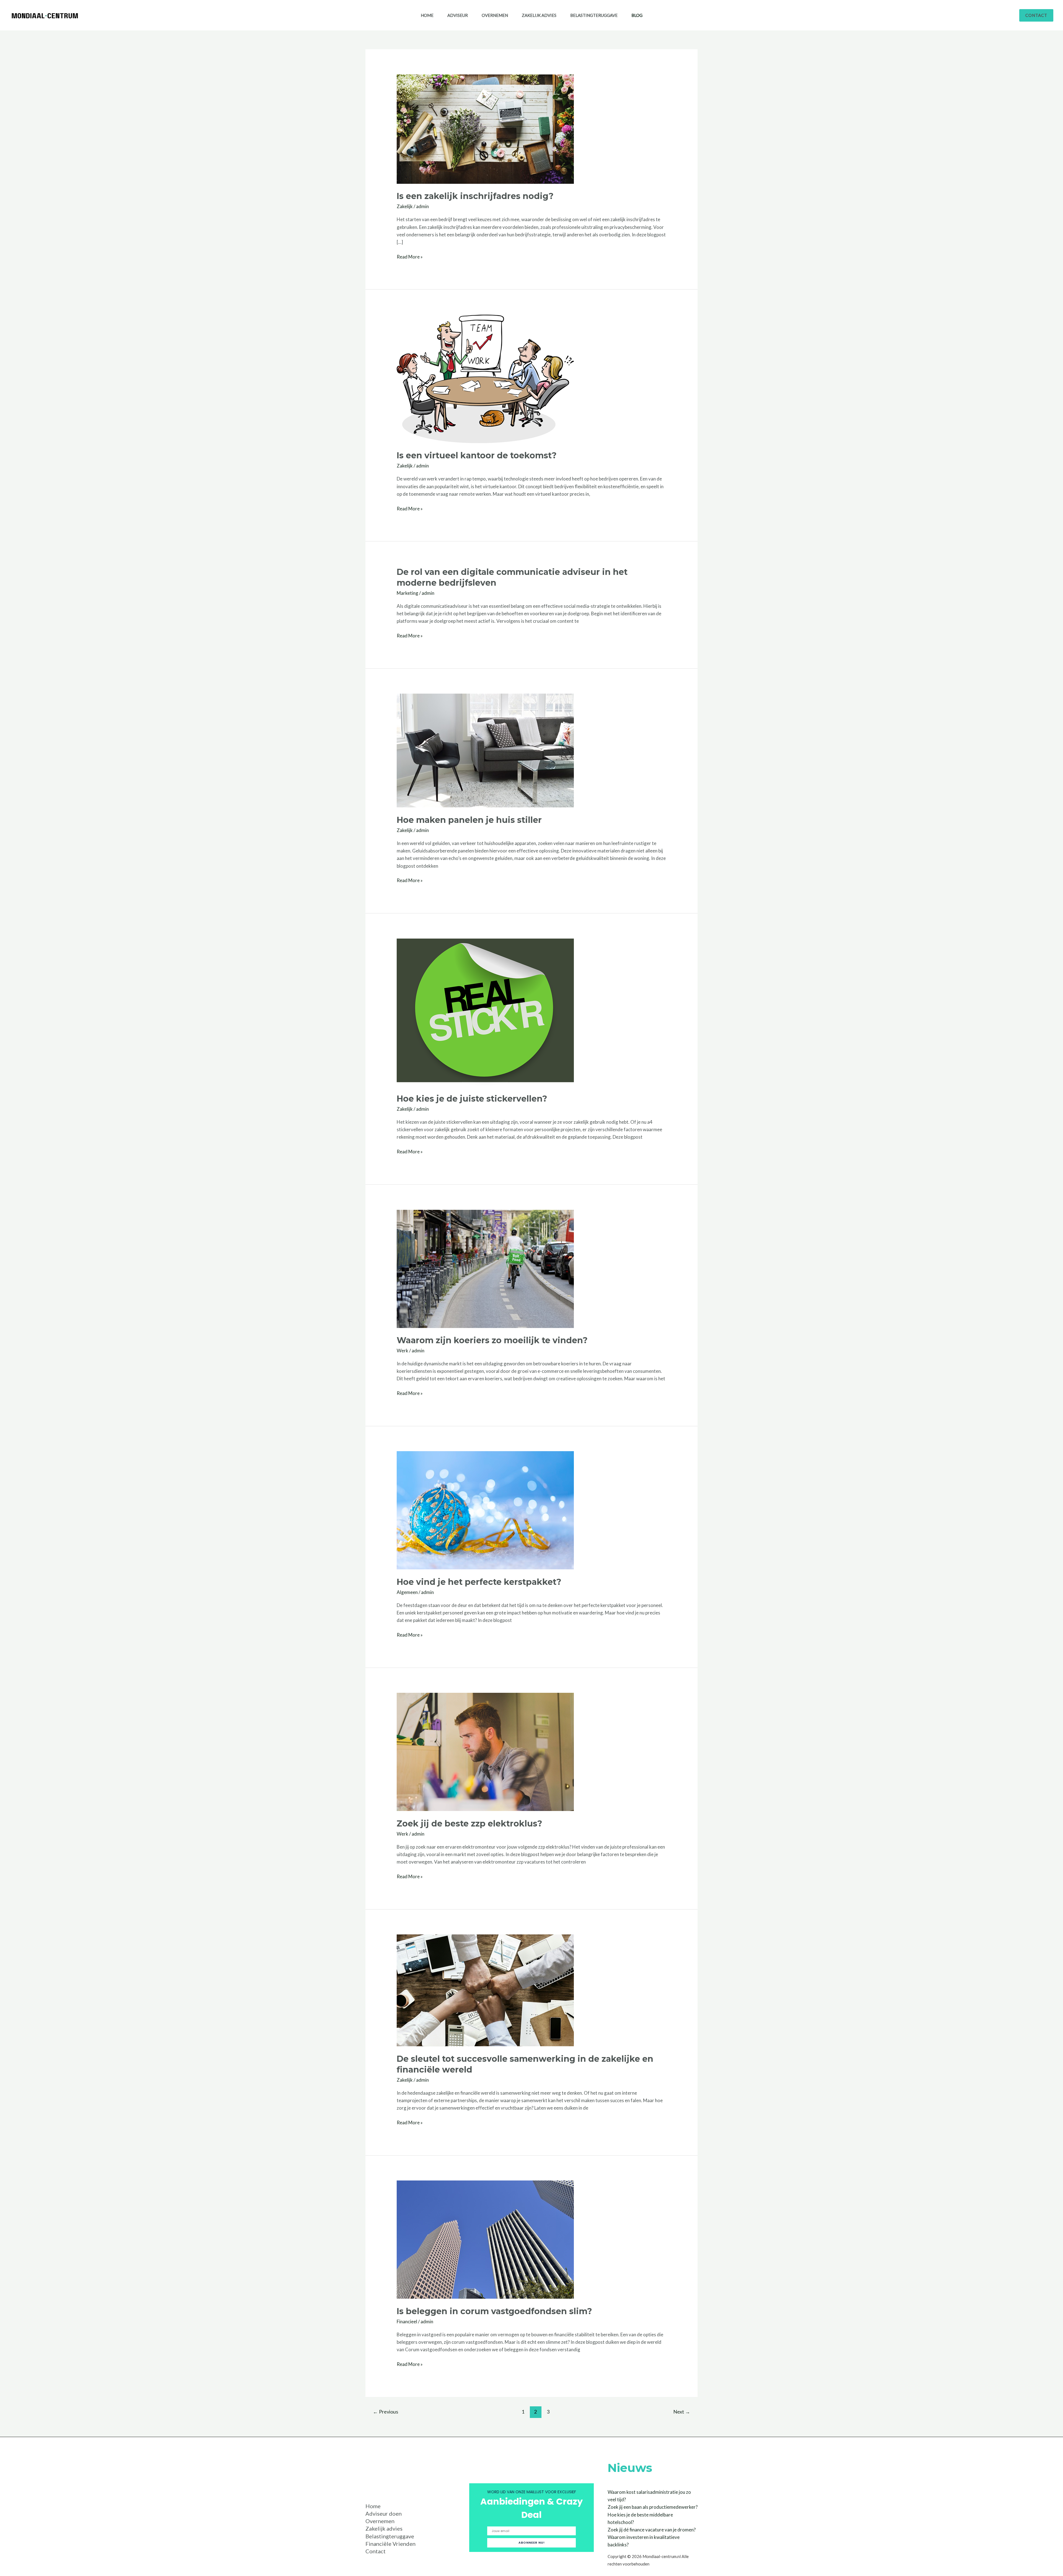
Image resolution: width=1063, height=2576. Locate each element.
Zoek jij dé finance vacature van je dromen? (652, 2530)
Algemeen (407, 1592)
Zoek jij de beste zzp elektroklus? (469, 1824)
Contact (376, 2551)
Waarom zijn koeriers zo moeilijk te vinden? (492, 1340)
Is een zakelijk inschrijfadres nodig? (475, 196)
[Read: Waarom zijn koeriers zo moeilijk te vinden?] (485, 1268)
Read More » (410, 256)
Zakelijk (405, 206)
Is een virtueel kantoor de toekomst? (477, 455)
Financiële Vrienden (390, 2544)
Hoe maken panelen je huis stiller (469, 820)
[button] (1036, 15)
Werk (403, 1351)
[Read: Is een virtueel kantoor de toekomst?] (485, 378)
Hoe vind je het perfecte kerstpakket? (479, 1582)
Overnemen (495, 15)
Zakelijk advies (539, 15)
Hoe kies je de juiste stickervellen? (472, 1099)
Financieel (407, 2321)
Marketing (407, 593)
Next (682, 2412)
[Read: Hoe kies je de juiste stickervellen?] (485, 1012)
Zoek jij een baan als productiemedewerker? (653, 2507)
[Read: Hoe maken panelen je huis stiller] (485, 750)
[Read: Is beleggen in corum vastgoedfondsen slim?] (485, 2239)
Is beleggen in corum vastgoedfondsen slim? (494, 2311)
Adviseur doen (384, 2513)
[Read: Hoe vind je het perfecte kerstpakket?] (485, 1510)
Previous (385, 2412)
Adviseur (458, 15)
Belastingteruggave (594, 15)
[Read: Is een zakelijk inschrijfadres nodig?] (485, 129)
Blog (637, 15)
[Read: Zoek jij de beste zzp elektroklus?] (485, 1751)
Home (427, 15)
